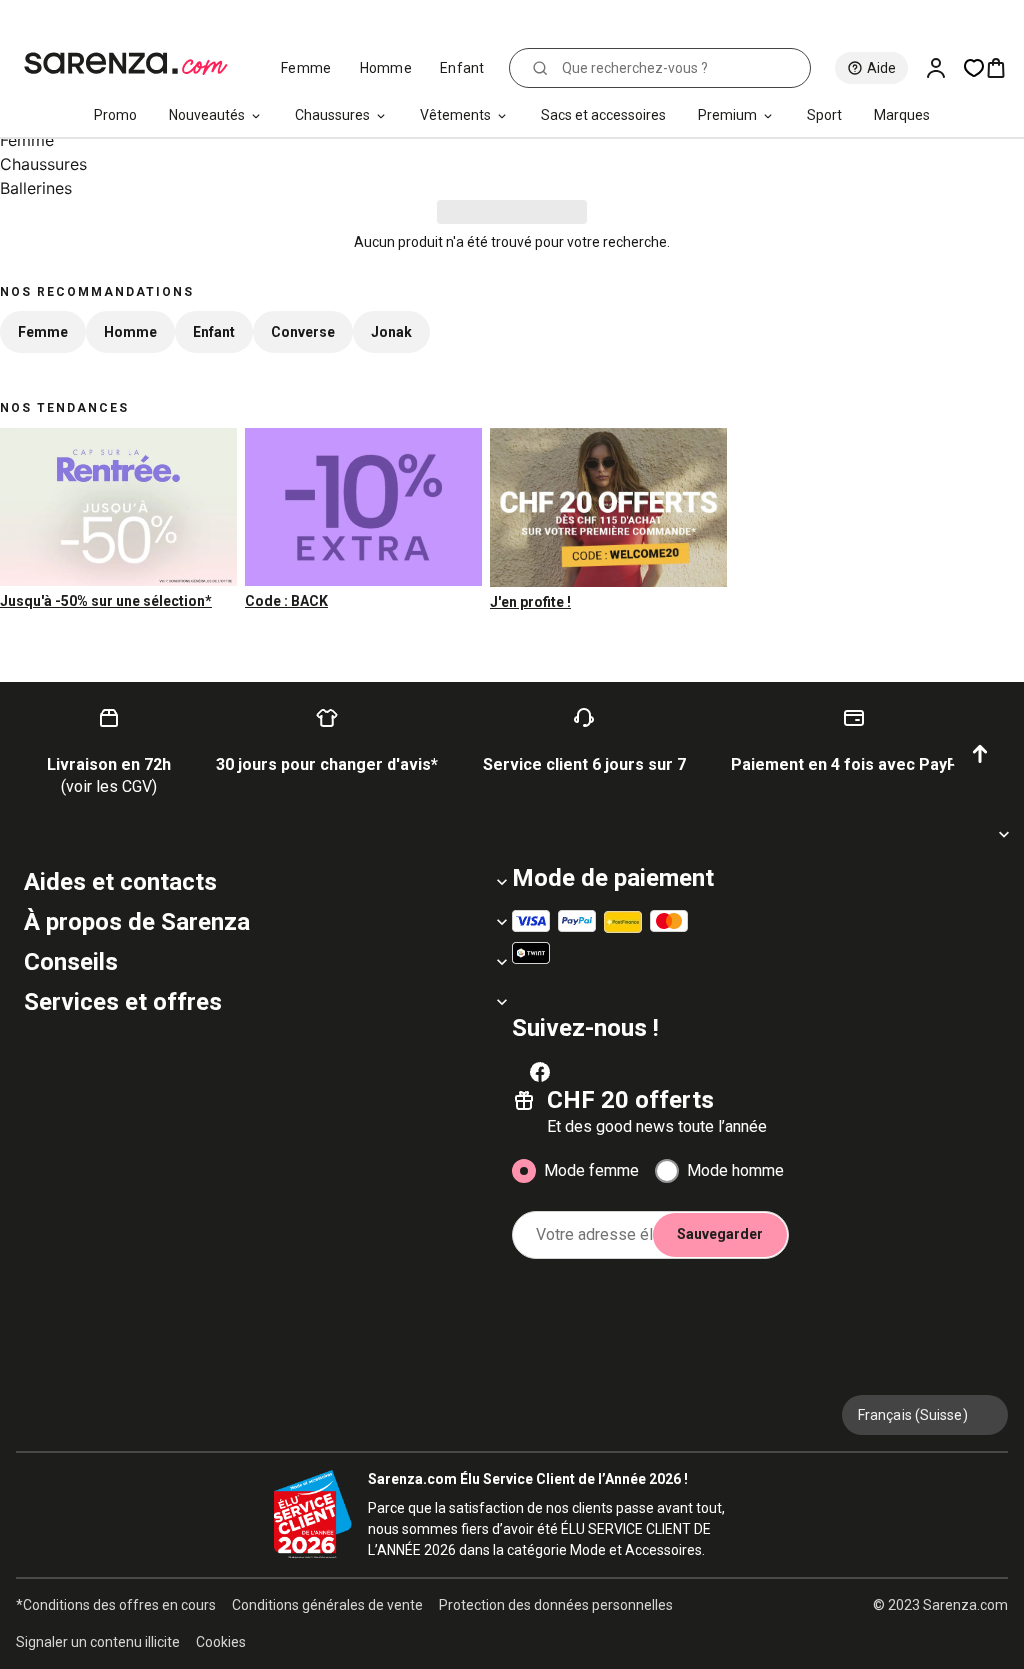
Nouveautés (207, 115)
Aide (881, 68)
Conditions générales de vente (327, 1605)
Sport (824, 115)
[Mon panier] (1004, 68)
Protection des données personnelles (556, 1605)
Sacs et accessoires (603, 115)
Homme (386, 68)
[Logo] (134, 64)
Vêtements (455, 115)
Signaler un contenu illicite (98, 1642)
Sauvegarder (720, 1234)
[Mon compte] (944, 68)
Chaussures (332, 115)
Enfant (462, 68)
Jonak (391, 332)
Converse (303, 332)
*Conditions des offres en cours (116, 1605)
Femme (306, 68)
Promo (115, 115)
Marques (902, 115)
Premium (727, 115)
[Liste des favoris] (974, 68)
